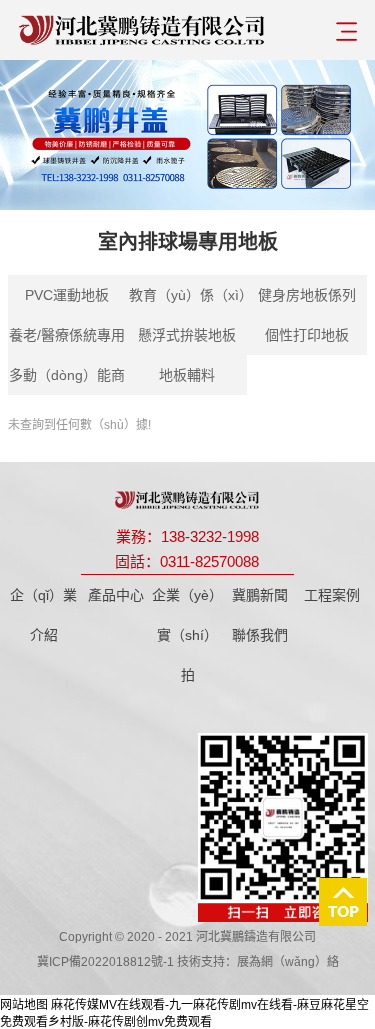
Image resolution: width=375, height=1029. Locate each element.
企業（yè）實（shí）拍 (187, 635)
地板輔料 (187, 375)
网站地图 (24, 1005)
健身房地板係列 (307, 295)
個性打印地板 (307, 335)
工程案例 (332, 595)
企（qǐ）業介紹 (43, 615)
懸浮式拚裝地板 (187, 335)
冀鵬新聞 (260, 595)
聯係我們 (260, 635)
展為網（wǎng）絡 (288, 962)
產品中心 (116, 595)
